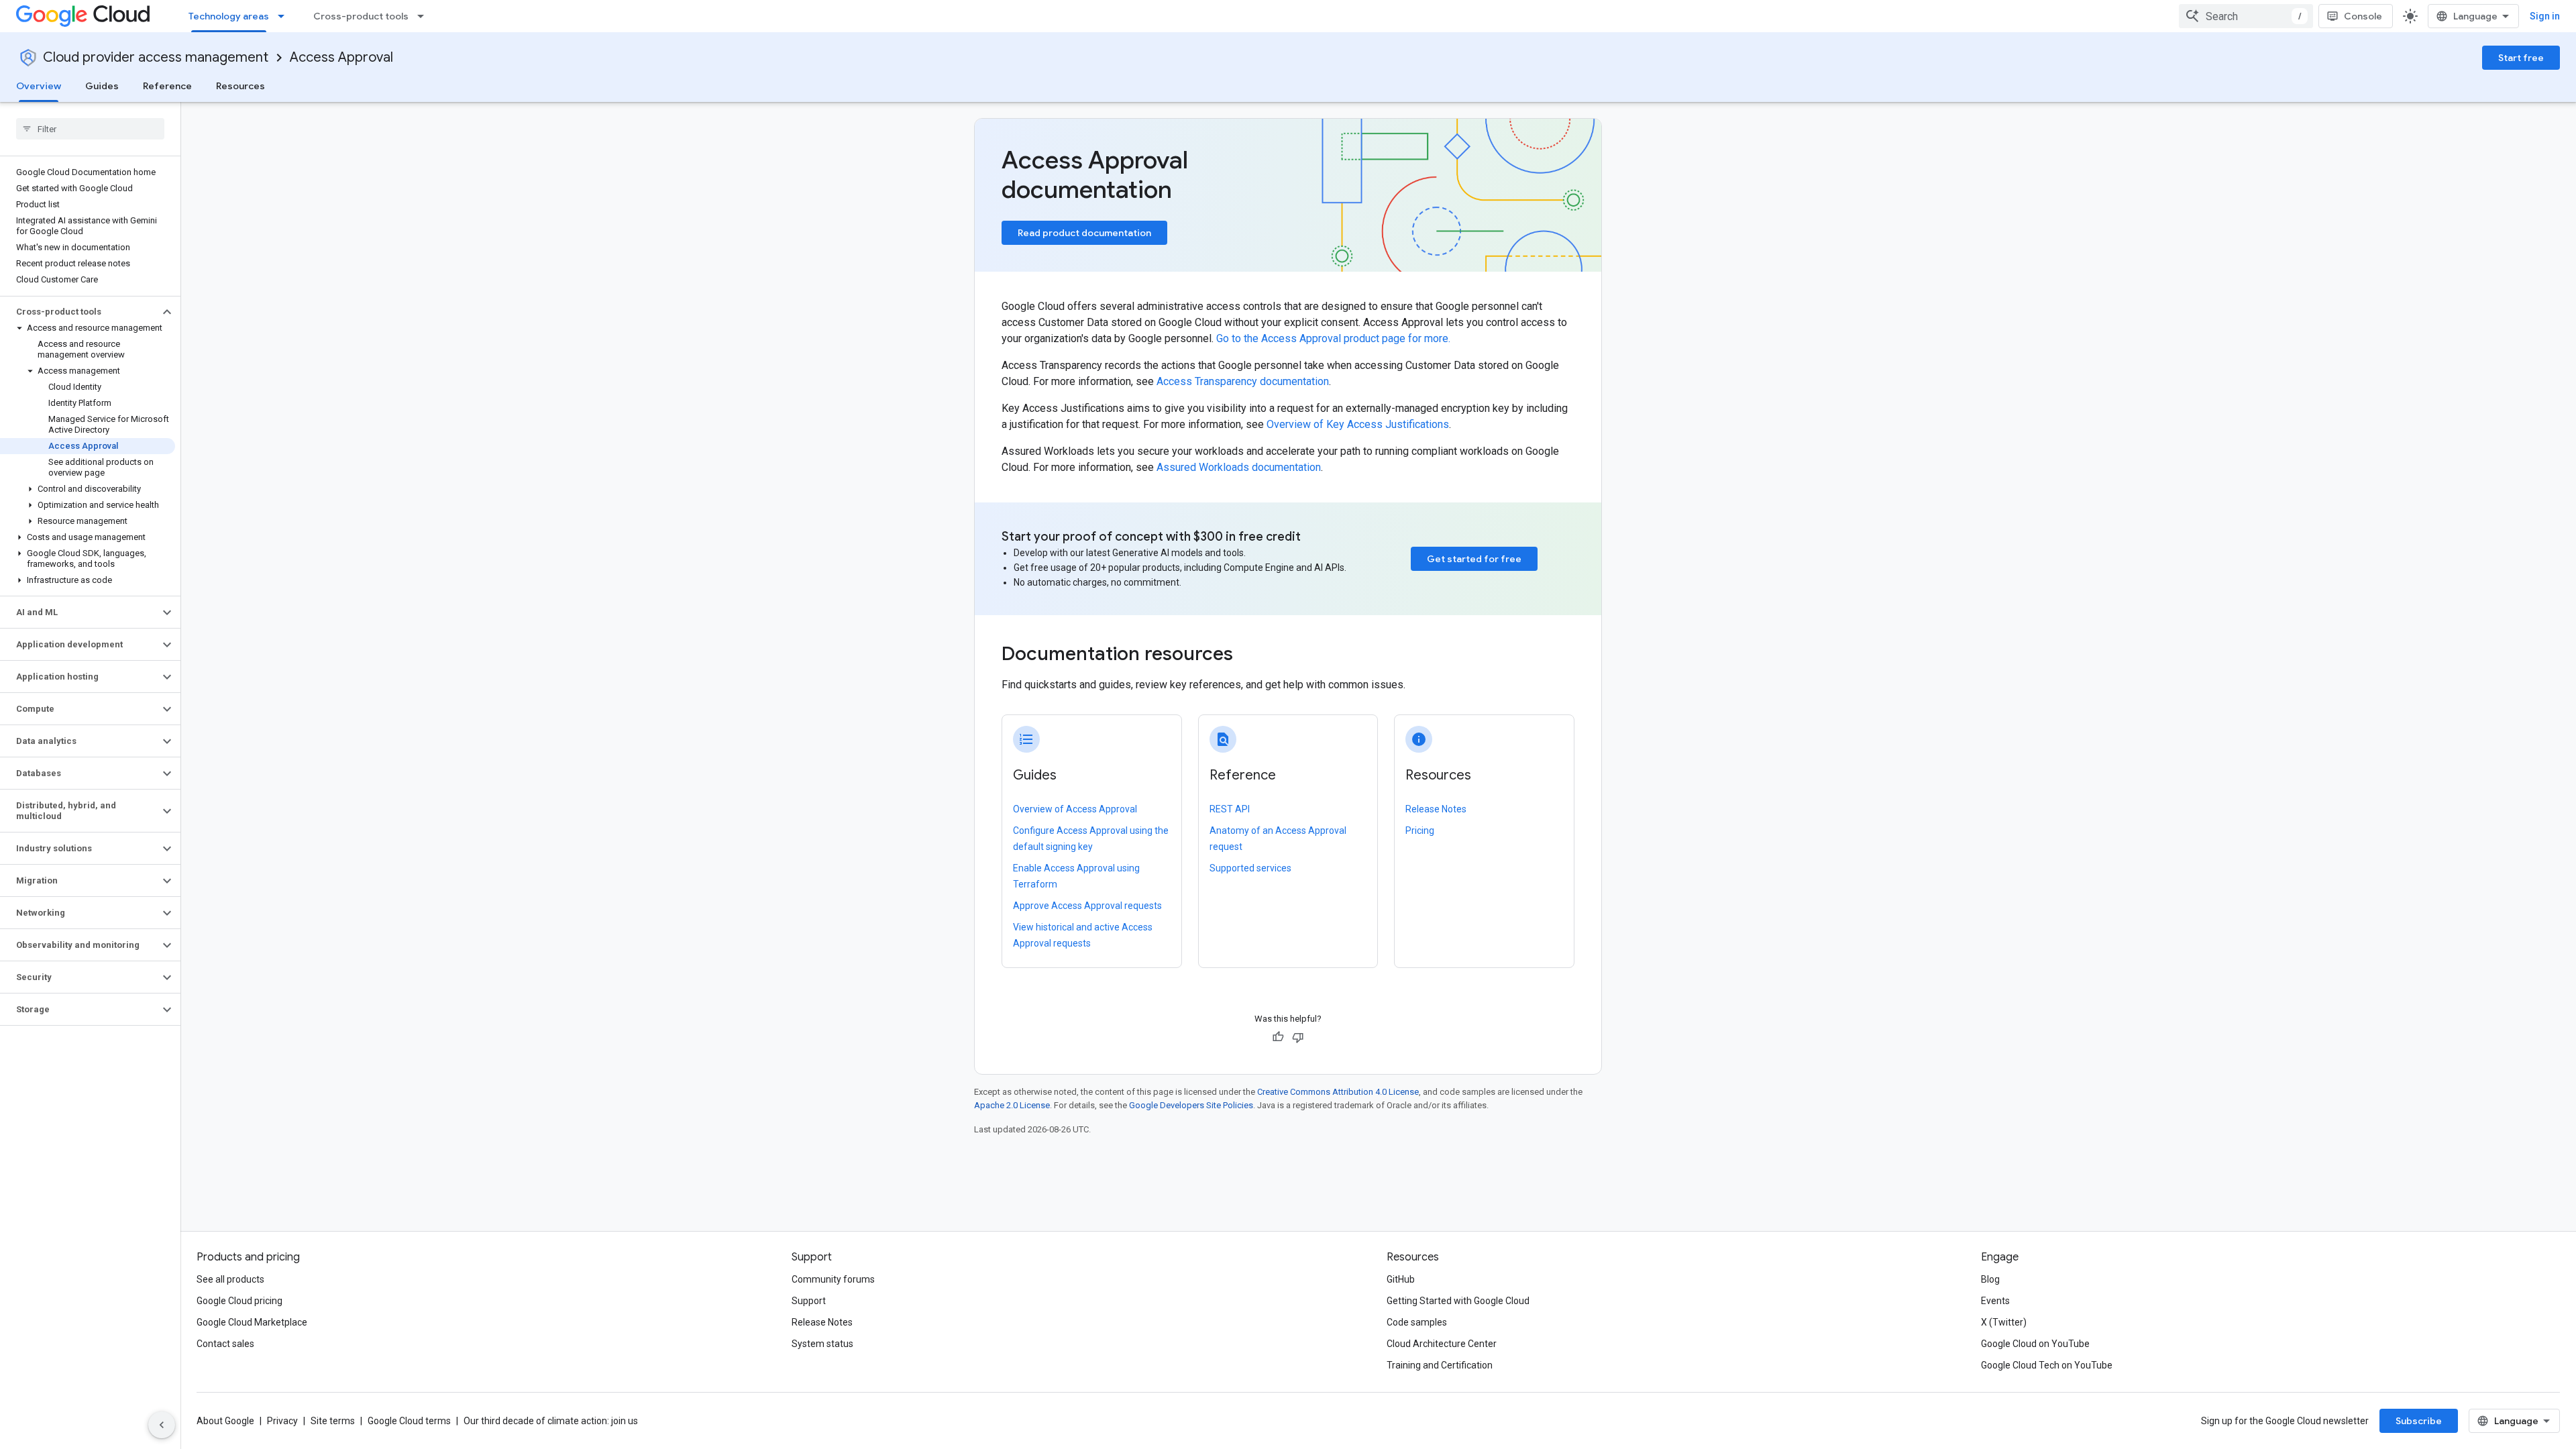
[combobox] (2246, 16)
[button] (79, 312)
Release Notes (1436, 809)
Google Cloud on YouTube (2035, 1344)
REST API (1230, 809)
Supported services (1250, 868)
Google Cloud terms (409, 1421)
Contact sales (225, 1344)
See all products (230, 1279)
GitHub (1401, 1279)
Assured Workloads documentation (1239, 467)
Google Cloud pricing (239, 1301)
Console (2363, 16)
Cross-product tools (361, 16)
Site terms (333, 1421)
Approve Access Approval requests (1087, 906)
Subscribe (2419, 1421)
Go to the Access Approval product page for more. (1333, 338)
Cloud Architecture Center (1442, 1344)
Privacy (282, 1421)
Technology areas (229, 16)
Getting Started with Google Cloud (1458, 1301)
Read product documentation (1084, 233)
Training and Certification (1440, 1365)
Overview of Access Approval (1075, 809)
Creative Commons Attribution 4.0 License (1338, 1092)
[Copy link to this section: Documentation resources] (1251, 655)
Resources (240, 86)
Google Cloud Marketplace (252, 1322)
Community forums (833, 1279)
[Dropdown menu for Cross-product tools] (425, 16)
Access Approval (341, 57)
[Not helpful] (1298, 1037)
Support (809, 1301)
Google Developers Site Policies (1191, 1105)
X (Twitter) (2004, 1322)
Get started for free (1474, 559)
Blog (1990, 1279)
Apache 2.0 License (1012, 1105)
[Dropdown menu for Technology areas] (285, 16)
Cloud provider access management (156, 57)
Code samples (1417, 1322)
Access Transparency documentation (1243, 381)
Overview (39, 86)
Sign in (2545, 16)
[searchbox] (90, 129)
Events (1995, 1301)
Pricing (1420, 830)
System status (822, 1344)
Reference (167, 86)
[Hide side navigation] (162, 1425)
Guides (102, 86)
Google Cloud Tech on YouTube (2047, 1365)
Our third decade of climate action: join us (551, 1421)
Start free (2521, 58)
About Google (225, 1421)
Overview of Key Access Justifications (1358, 424)
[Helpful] (1278, 1037)
